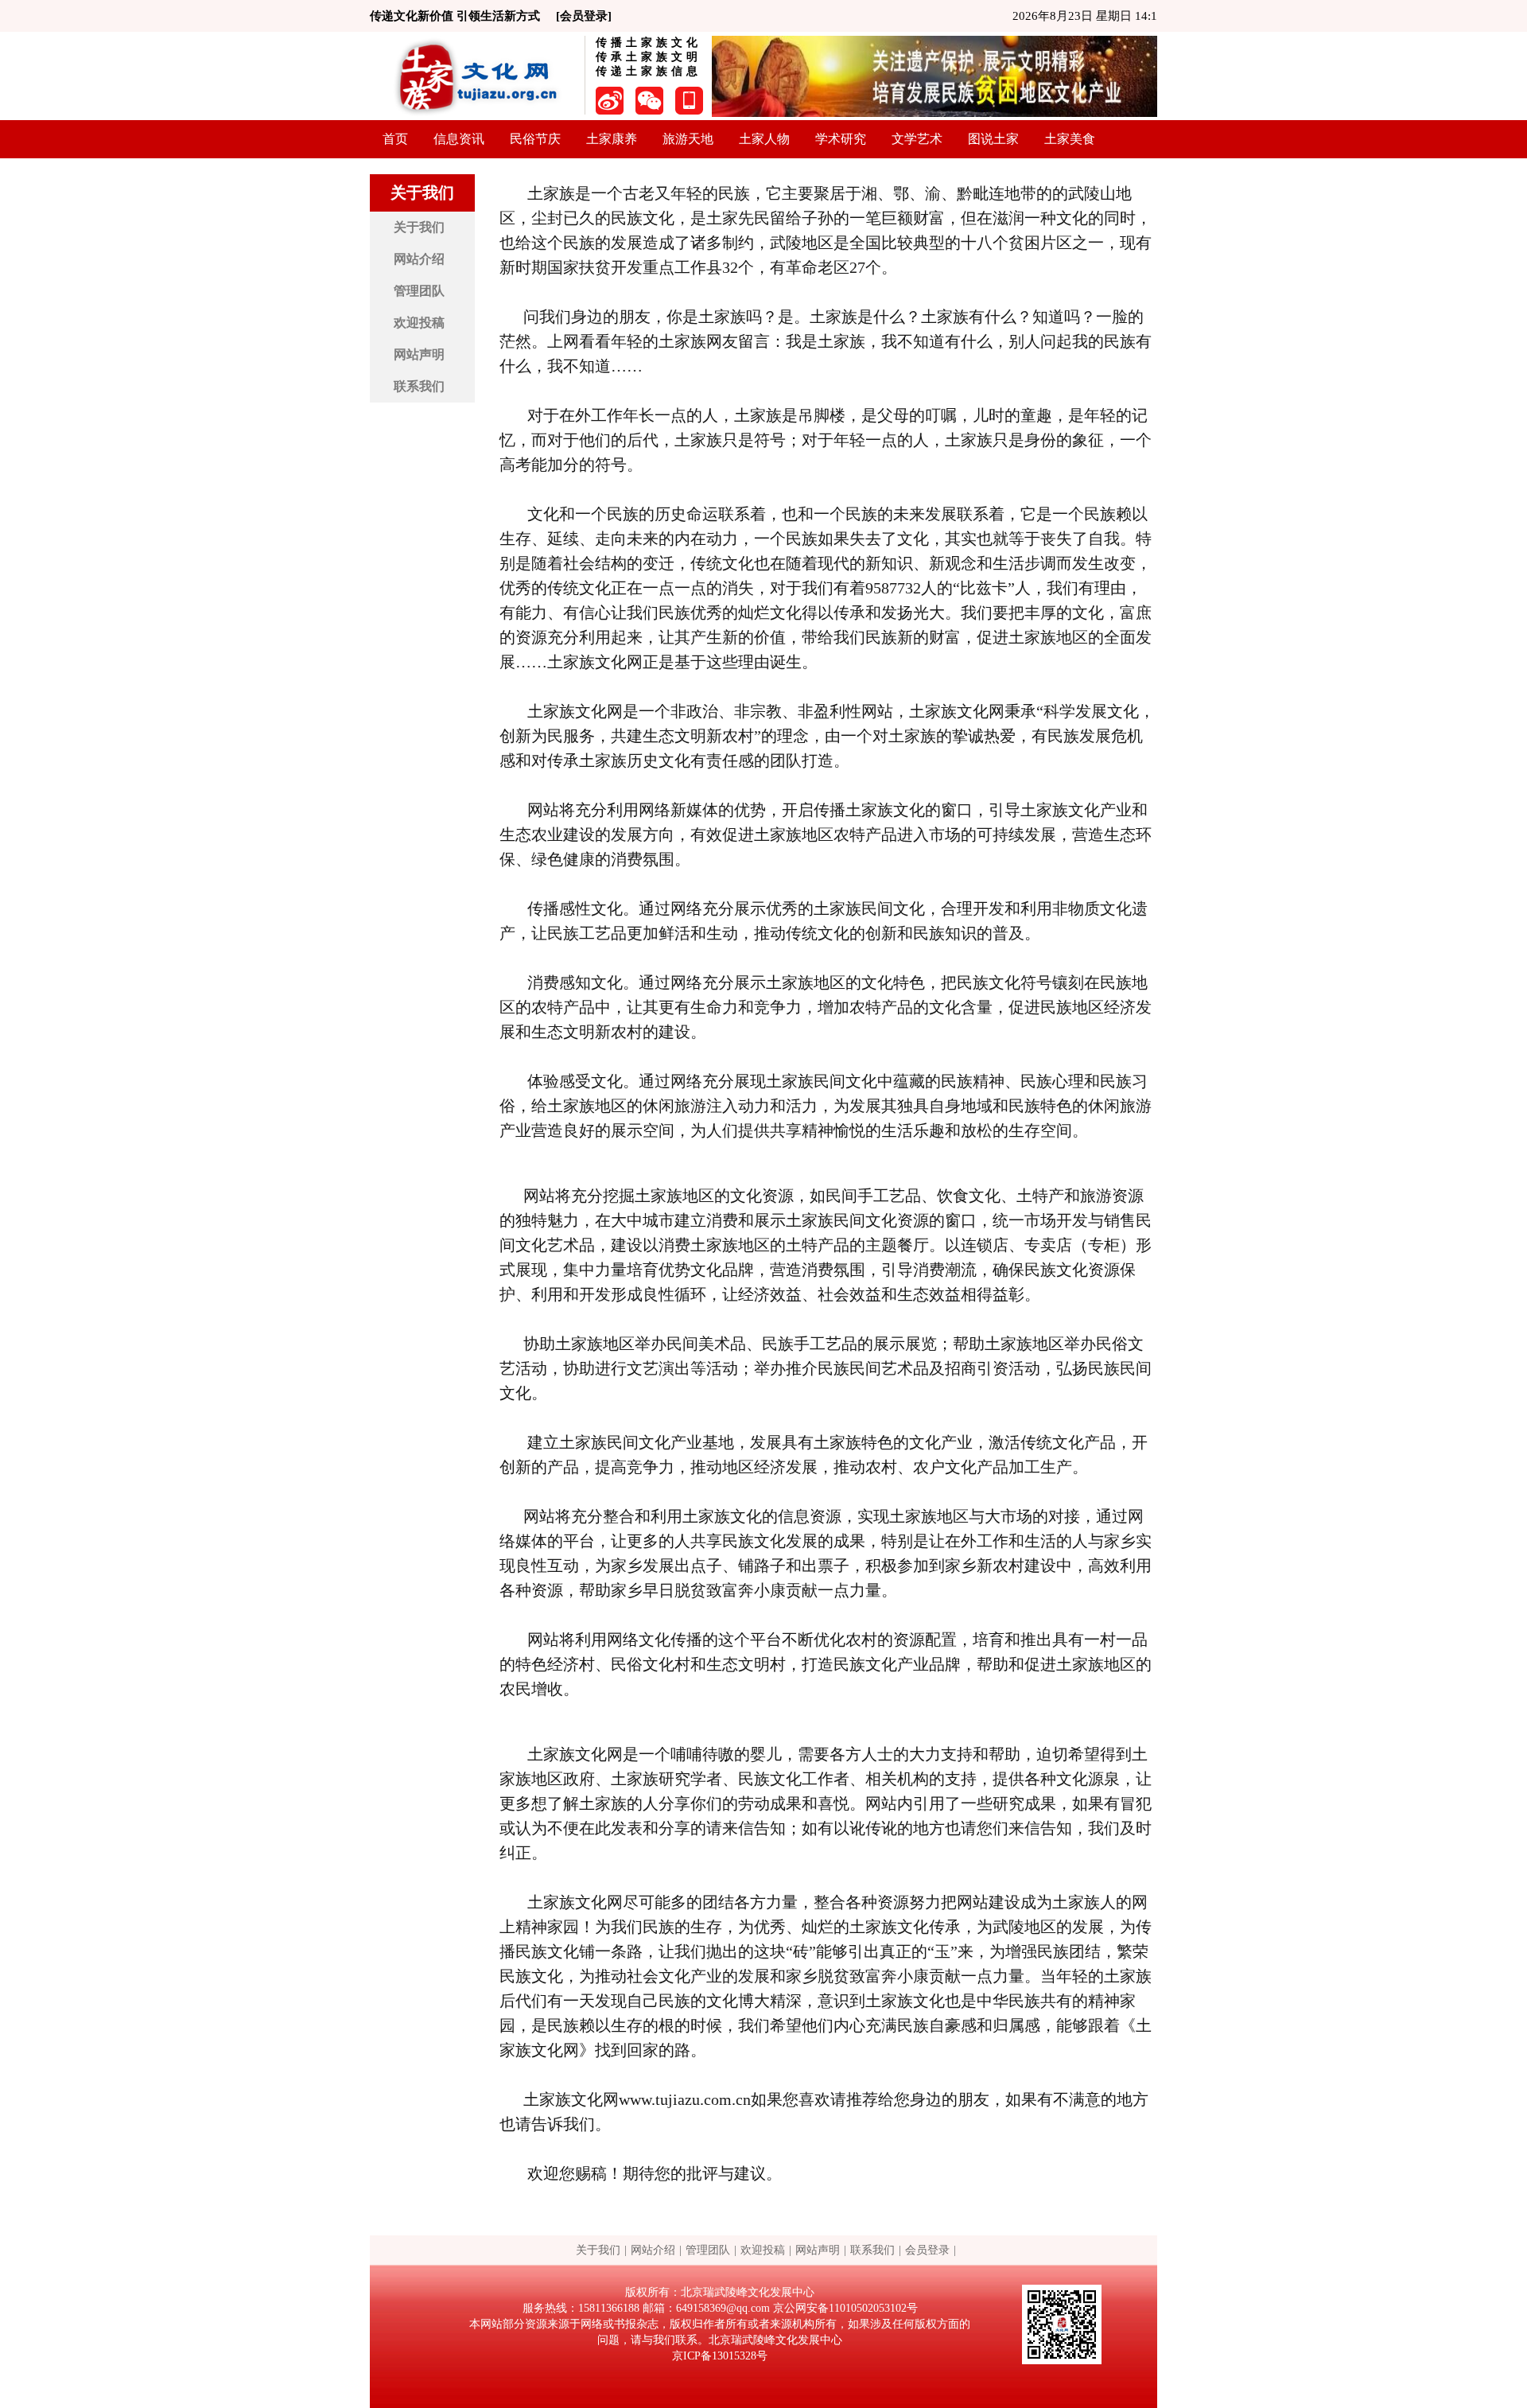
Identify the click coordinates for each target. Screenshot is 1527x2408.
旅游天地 (688, 139)
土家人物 (764, 139)
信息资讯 (459, 139)
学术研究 (841, 139)
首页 (395, 139)
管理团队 (419, 291)
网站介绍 (419, 259)
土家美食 (1070, 139)
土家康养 (612, 139)
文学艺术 (917, 139)
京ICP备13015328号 (720, 2356)
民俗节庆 (535, 139)
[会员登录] (584, 16)
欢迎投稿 (419, 323)
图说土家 (993, 139)
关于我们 (419, 227)
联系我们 (419, 386)
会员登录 (927, 2250)
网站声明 (419, 354)
